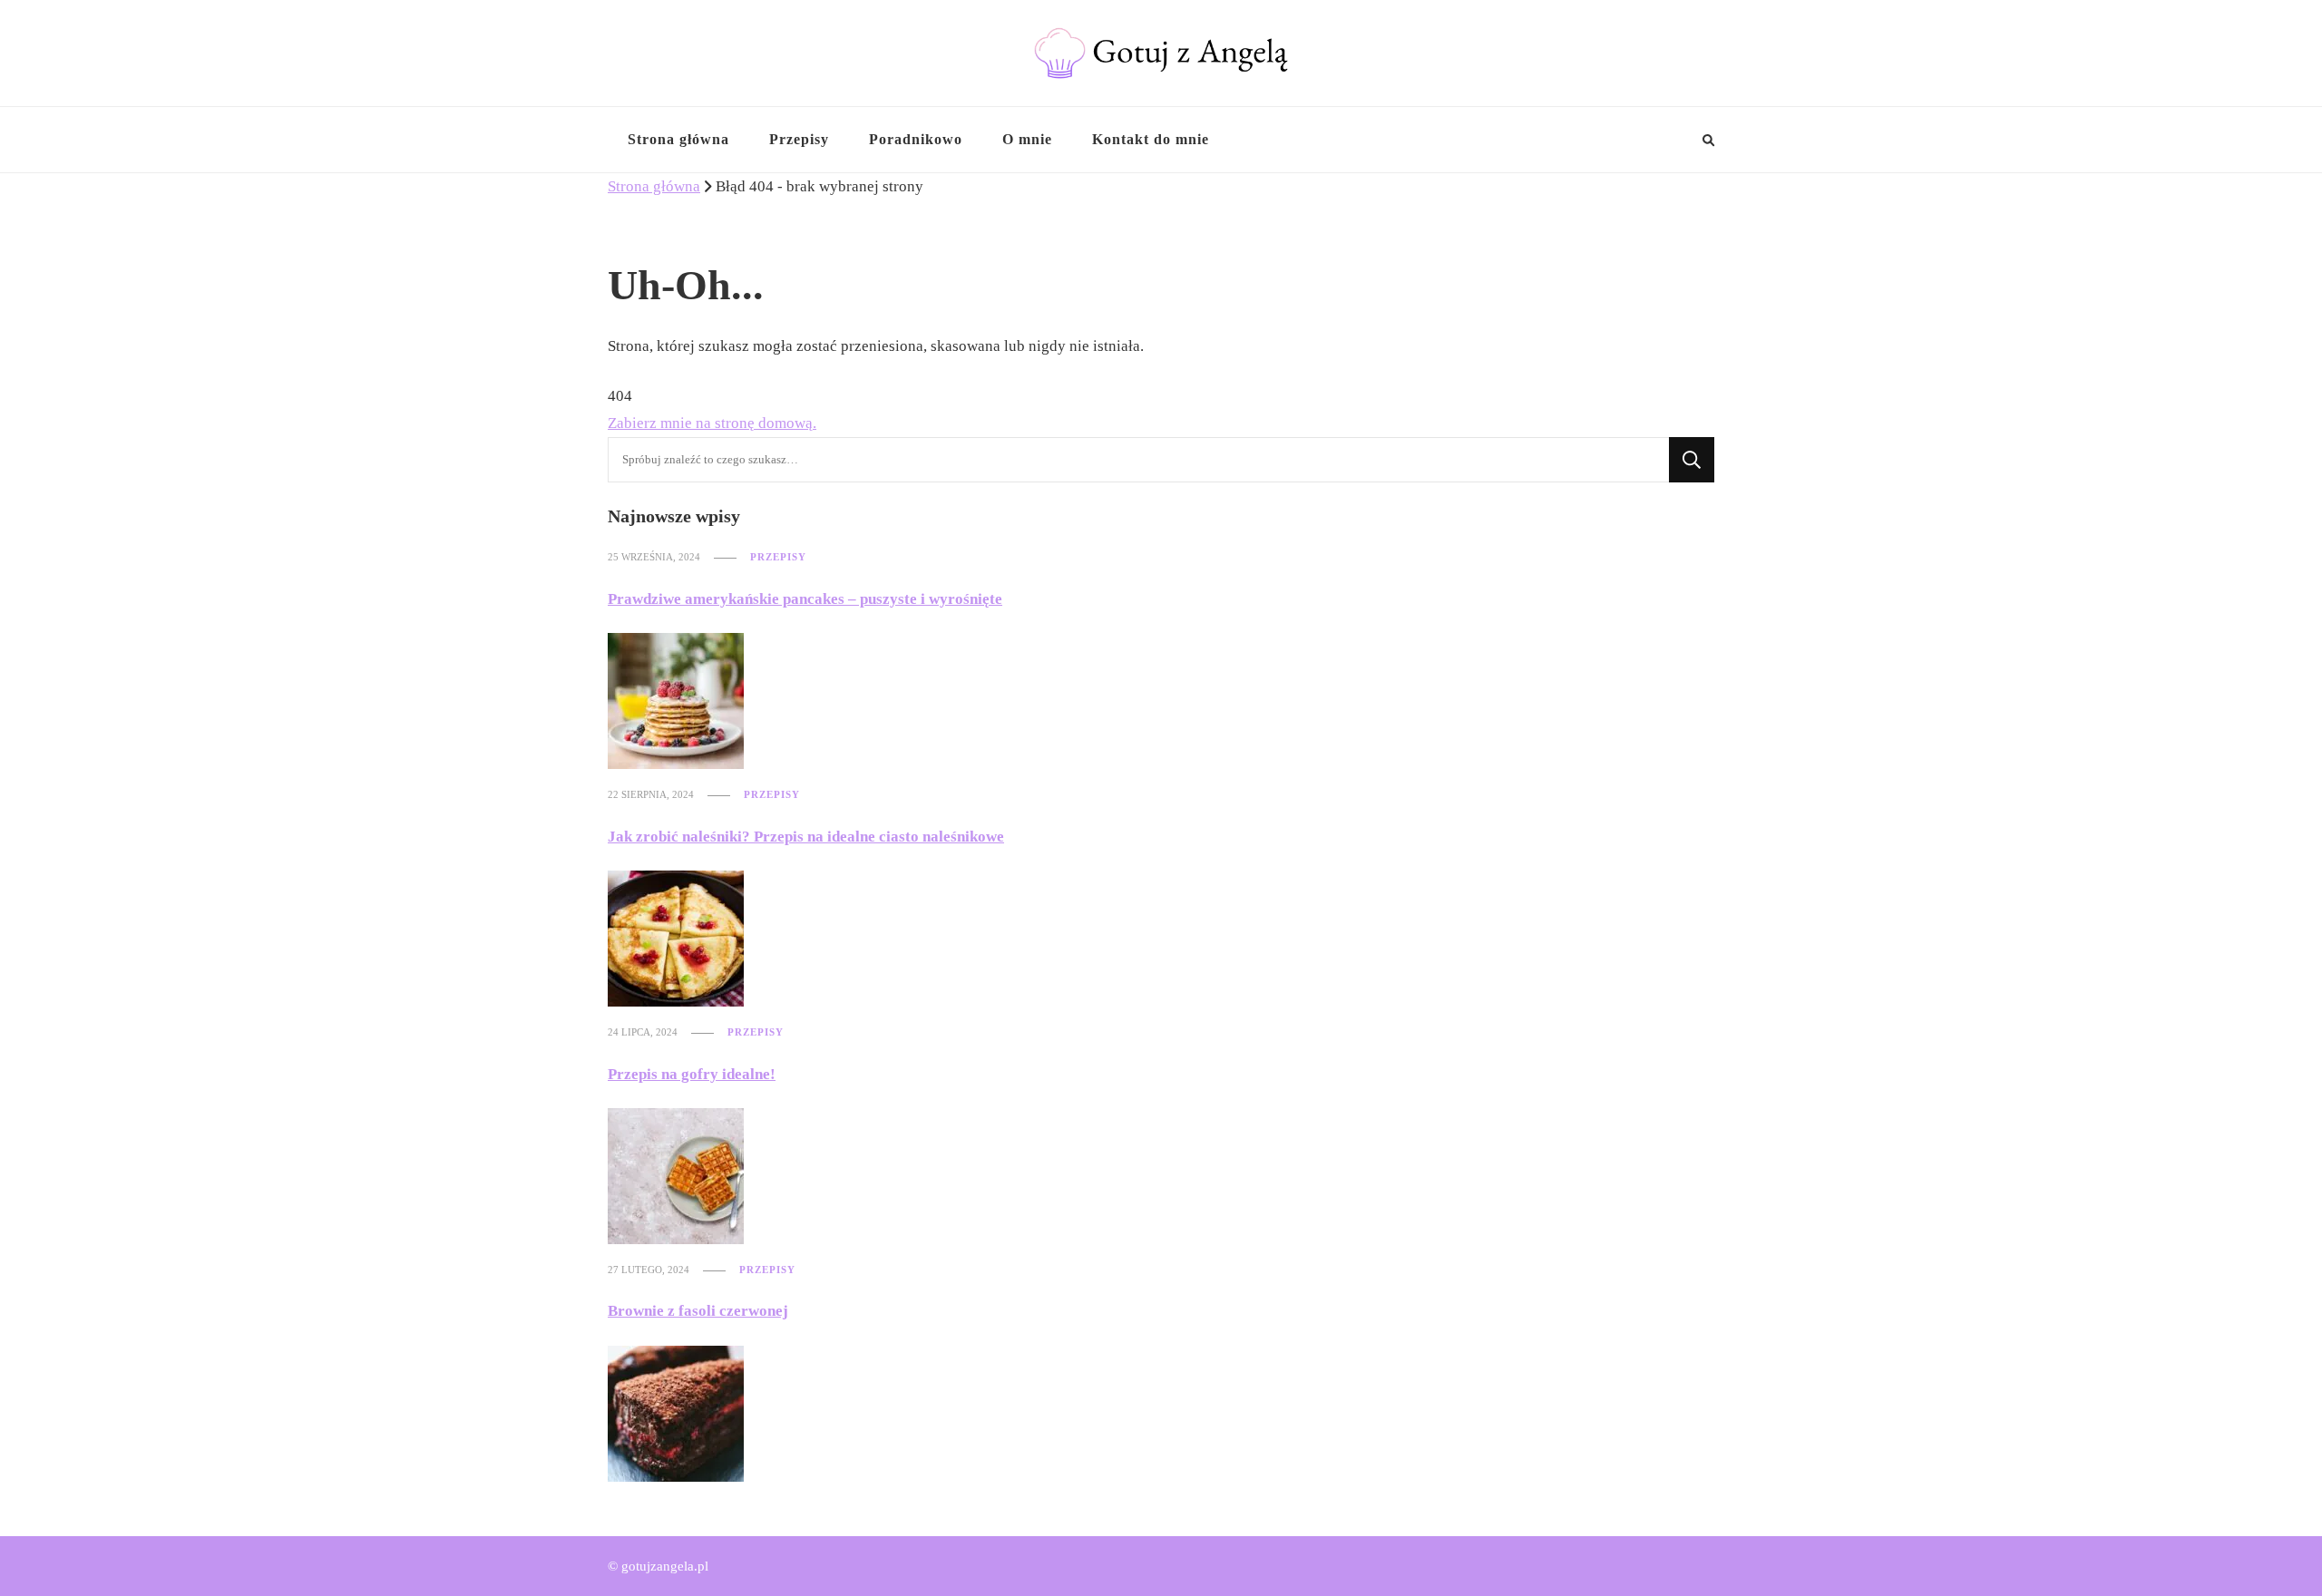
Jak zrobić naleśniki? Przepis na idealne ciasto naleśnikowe (806, 837)
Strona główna (678, 139)
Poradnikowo (916, 139)
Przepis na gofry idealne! (692, 1074)
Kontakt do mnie (1151, 139)
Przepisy (799, 139)
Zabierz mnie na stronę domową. (712, 423)
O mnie (1027, 139)
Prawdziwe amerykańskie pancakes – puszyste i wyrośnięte (805, 599)
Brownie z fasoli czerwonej (698, 1311)
